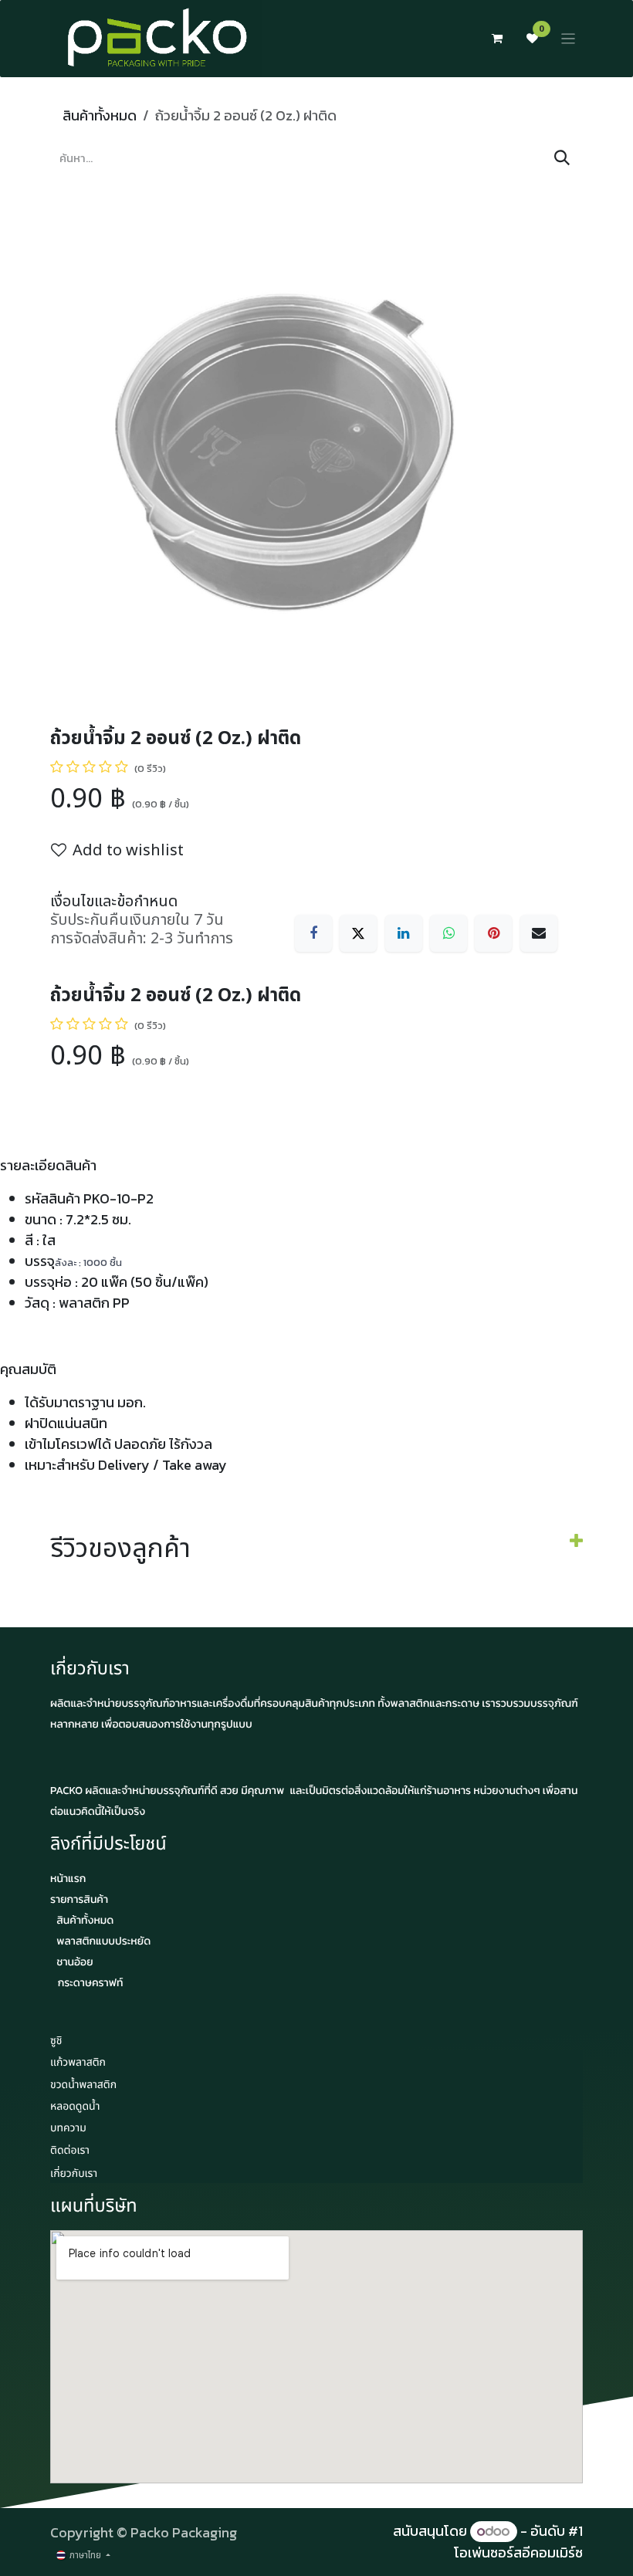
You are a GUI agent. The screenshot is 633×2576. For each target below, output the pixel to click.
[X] (358, 933)
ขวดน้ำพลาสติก (83, 2085)
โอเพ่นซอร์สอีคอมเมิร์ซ (518, 2552)
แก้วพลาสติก (78, 2063)
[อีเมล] (539, 933)
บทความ (68, 2129)
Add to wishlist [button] (128, 851)
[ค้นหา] (562, 158)
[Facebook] (313, 933)
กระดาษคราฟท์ (91, 1983)
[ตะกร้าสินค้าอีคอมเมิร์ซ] (497, 39)
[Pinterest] (493, 933)
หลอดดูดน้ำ (75, 2107)
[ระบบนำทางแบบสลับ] (569, 39)
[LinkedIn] (404, 933)
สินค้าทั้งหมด (100, 115)
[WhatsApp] (449, 933)
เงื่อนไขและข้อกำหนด (114, 902)
